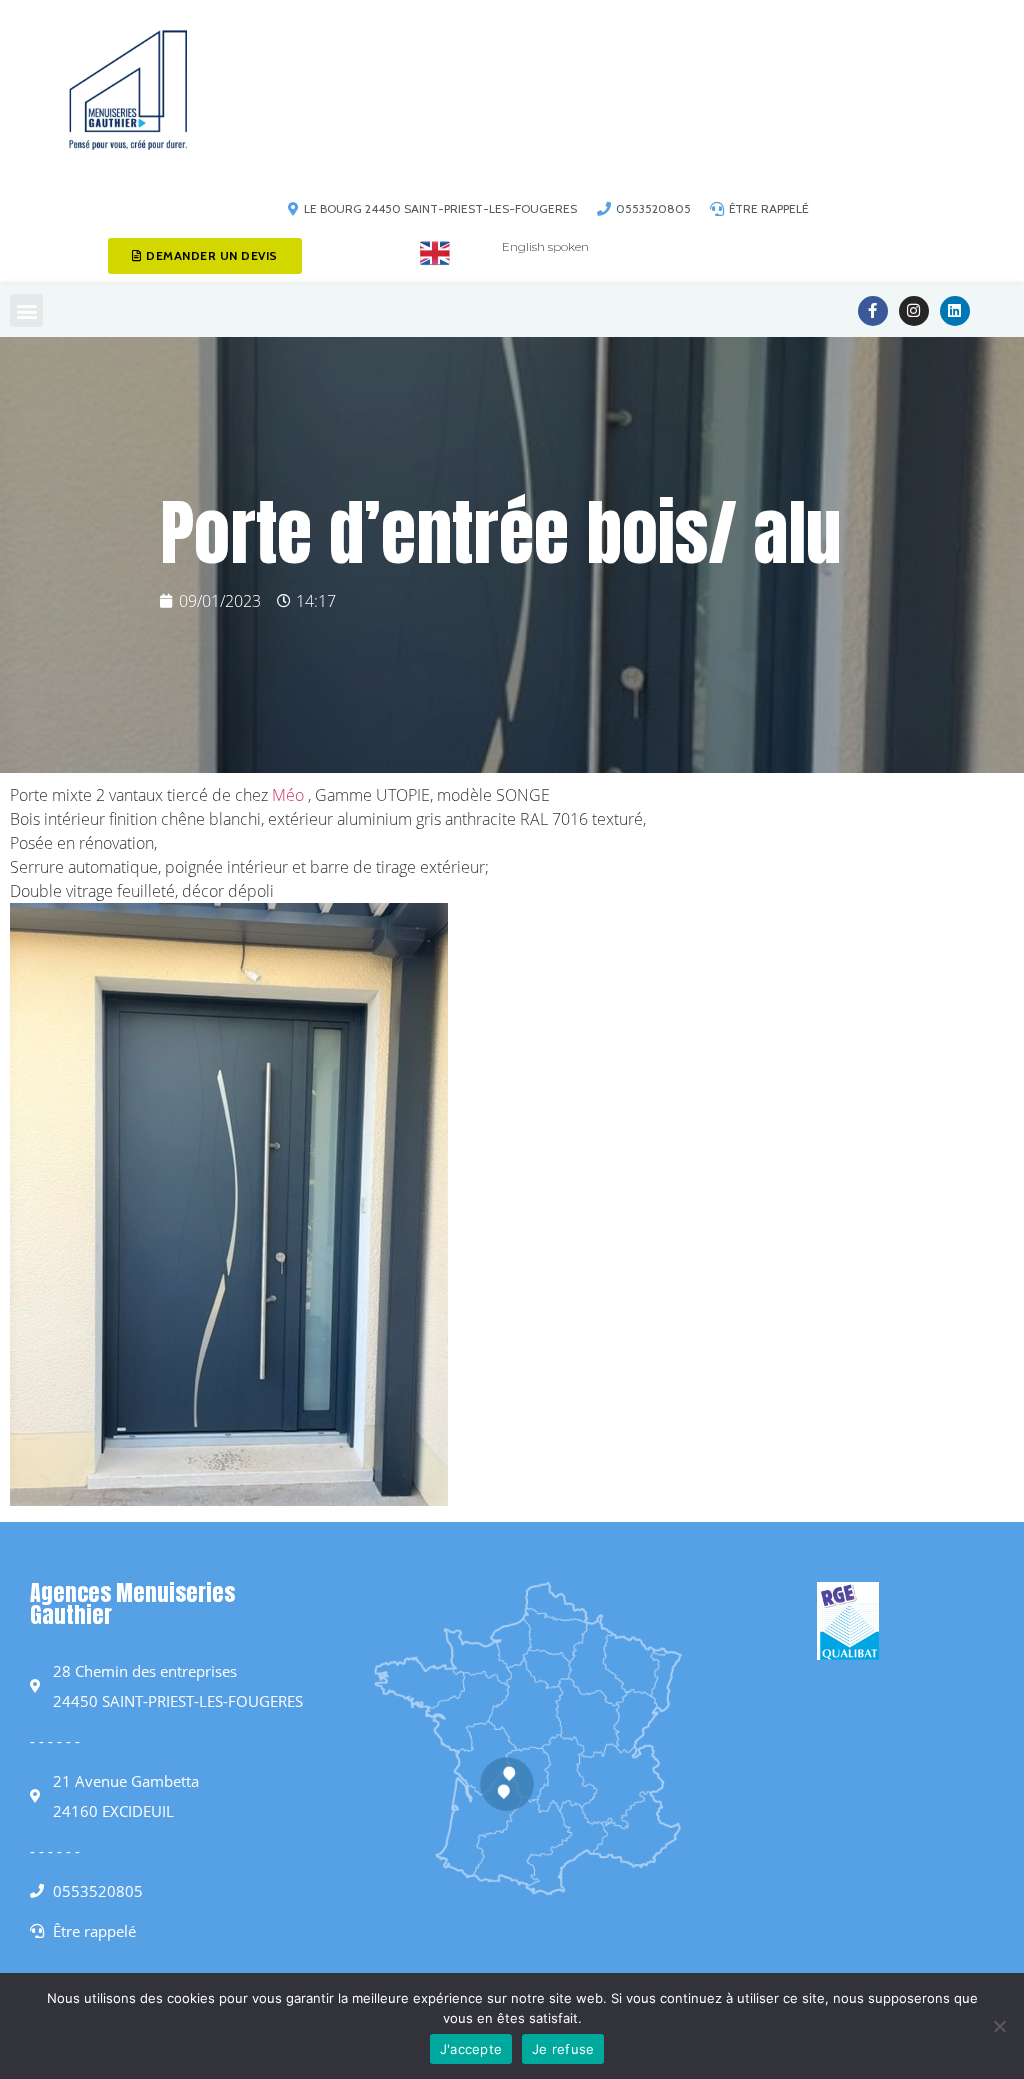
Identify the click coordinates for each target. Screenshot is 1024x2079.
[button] (26, 310)
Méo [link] (288, 795)
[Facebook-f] (873, 311)
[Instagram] (914, 311)
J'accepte (471, 2049)
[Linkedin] (955, 311)
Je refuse (563, 2049)
